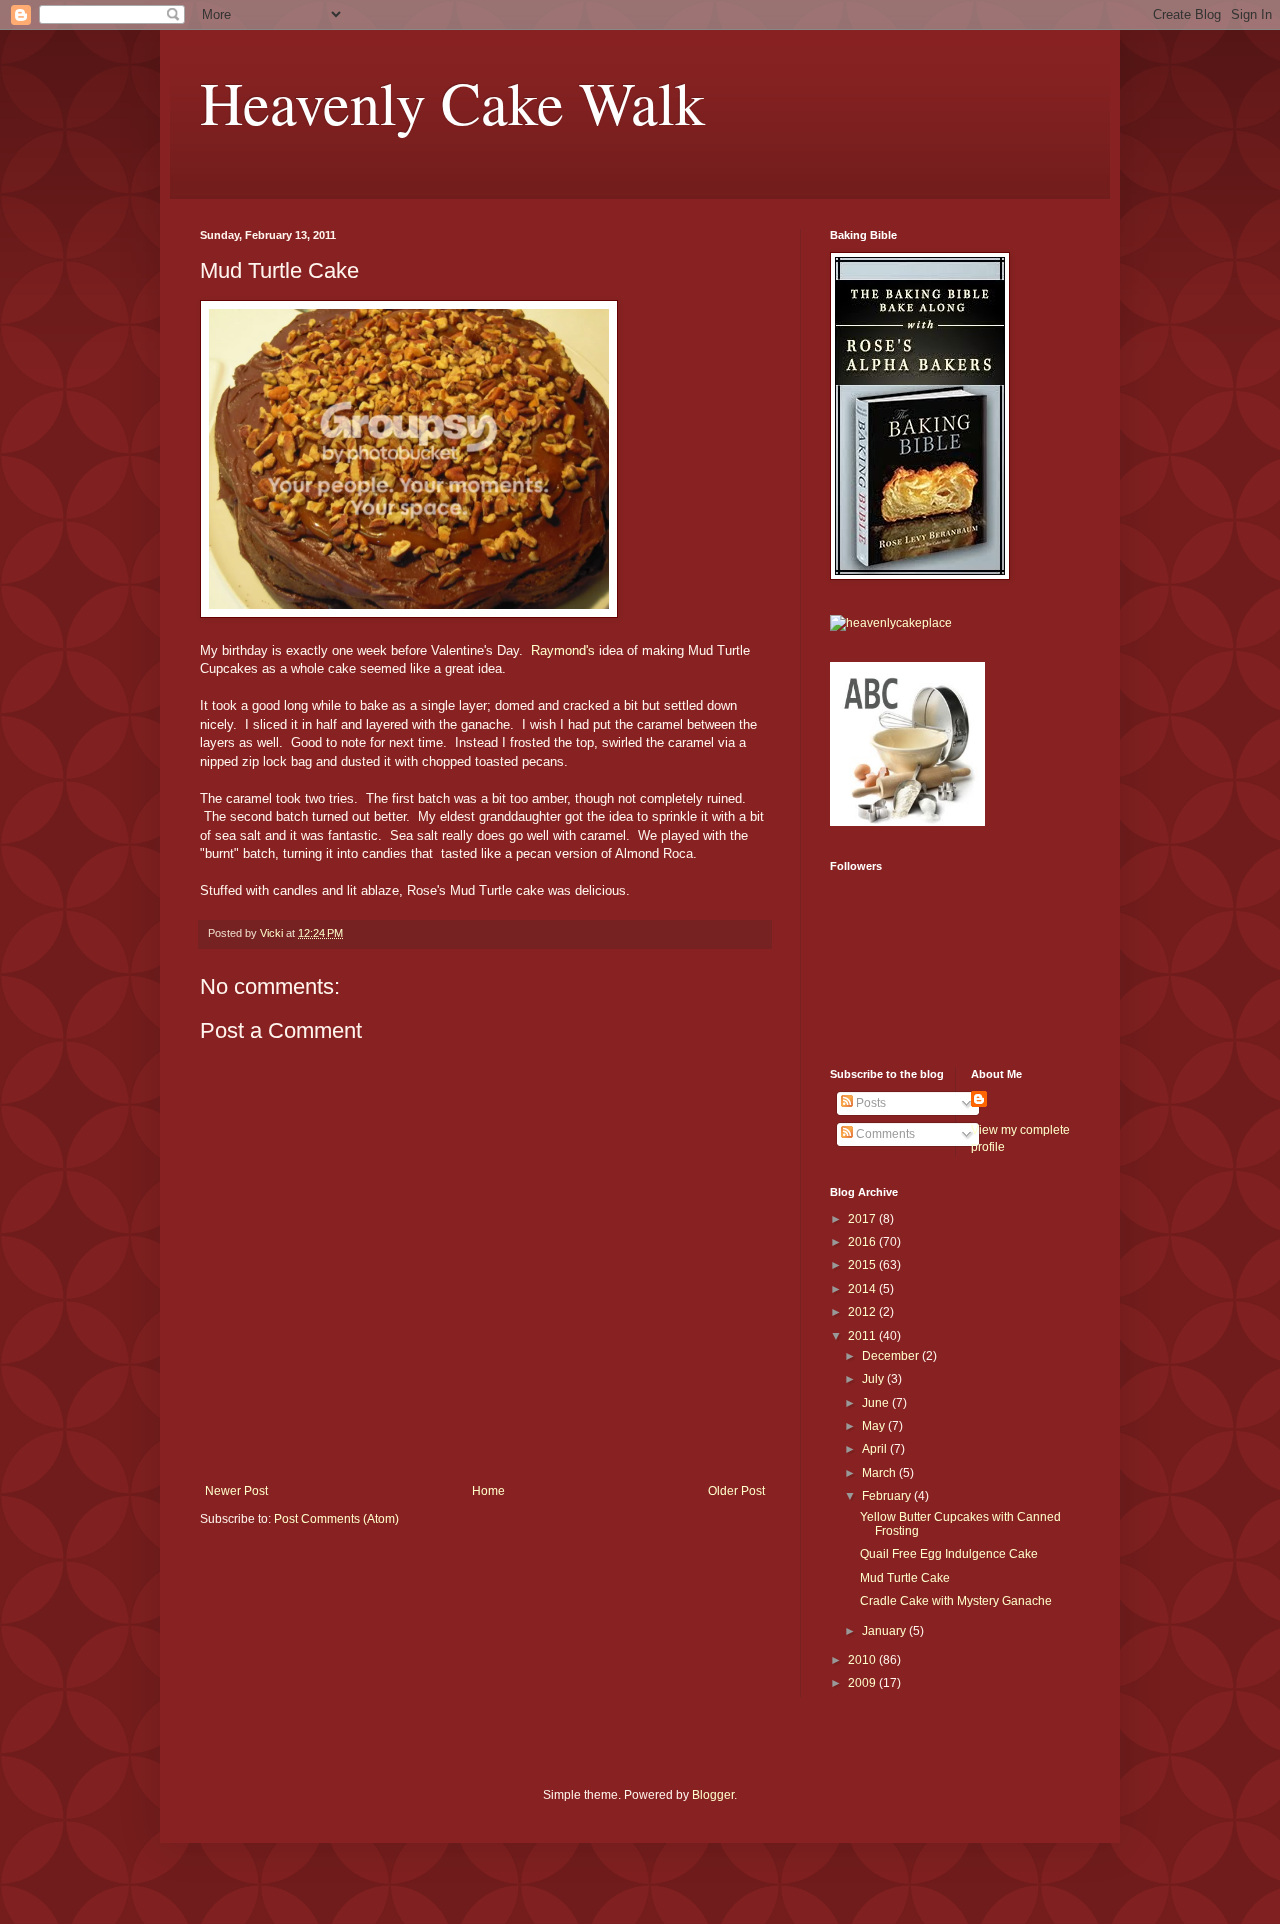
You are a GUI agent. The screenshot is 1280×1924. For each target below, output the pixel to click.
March (880, 1473)
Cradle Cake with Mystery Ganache (956, 1601)
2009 (863, 1683)
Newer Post (236, 1491)
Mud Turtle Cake (905, 1578)
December (892, 1356)
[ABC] (907, 822)
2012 (863, 1312)
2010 (863, 1660)
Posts (869, 1103)
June (877, 1403)
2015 (863, 1265)
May (875, 1426)
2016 (863, 1242)
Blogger (713, 1795)
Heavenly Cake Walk (452, 102)
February (888, 1496)
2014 (863, 1289)
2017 (863, 1219)
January (885, 1631)
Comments (884, 1134)
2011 (863, 1336)
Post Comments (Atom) (336, 1519)
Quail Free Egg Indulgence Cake (949, 1554)
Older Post (736, 1491)
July (874, 1379)
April (876, 1449)
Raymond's (563, 650)
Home (488, 1491)
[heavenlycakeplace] (891, 623)
